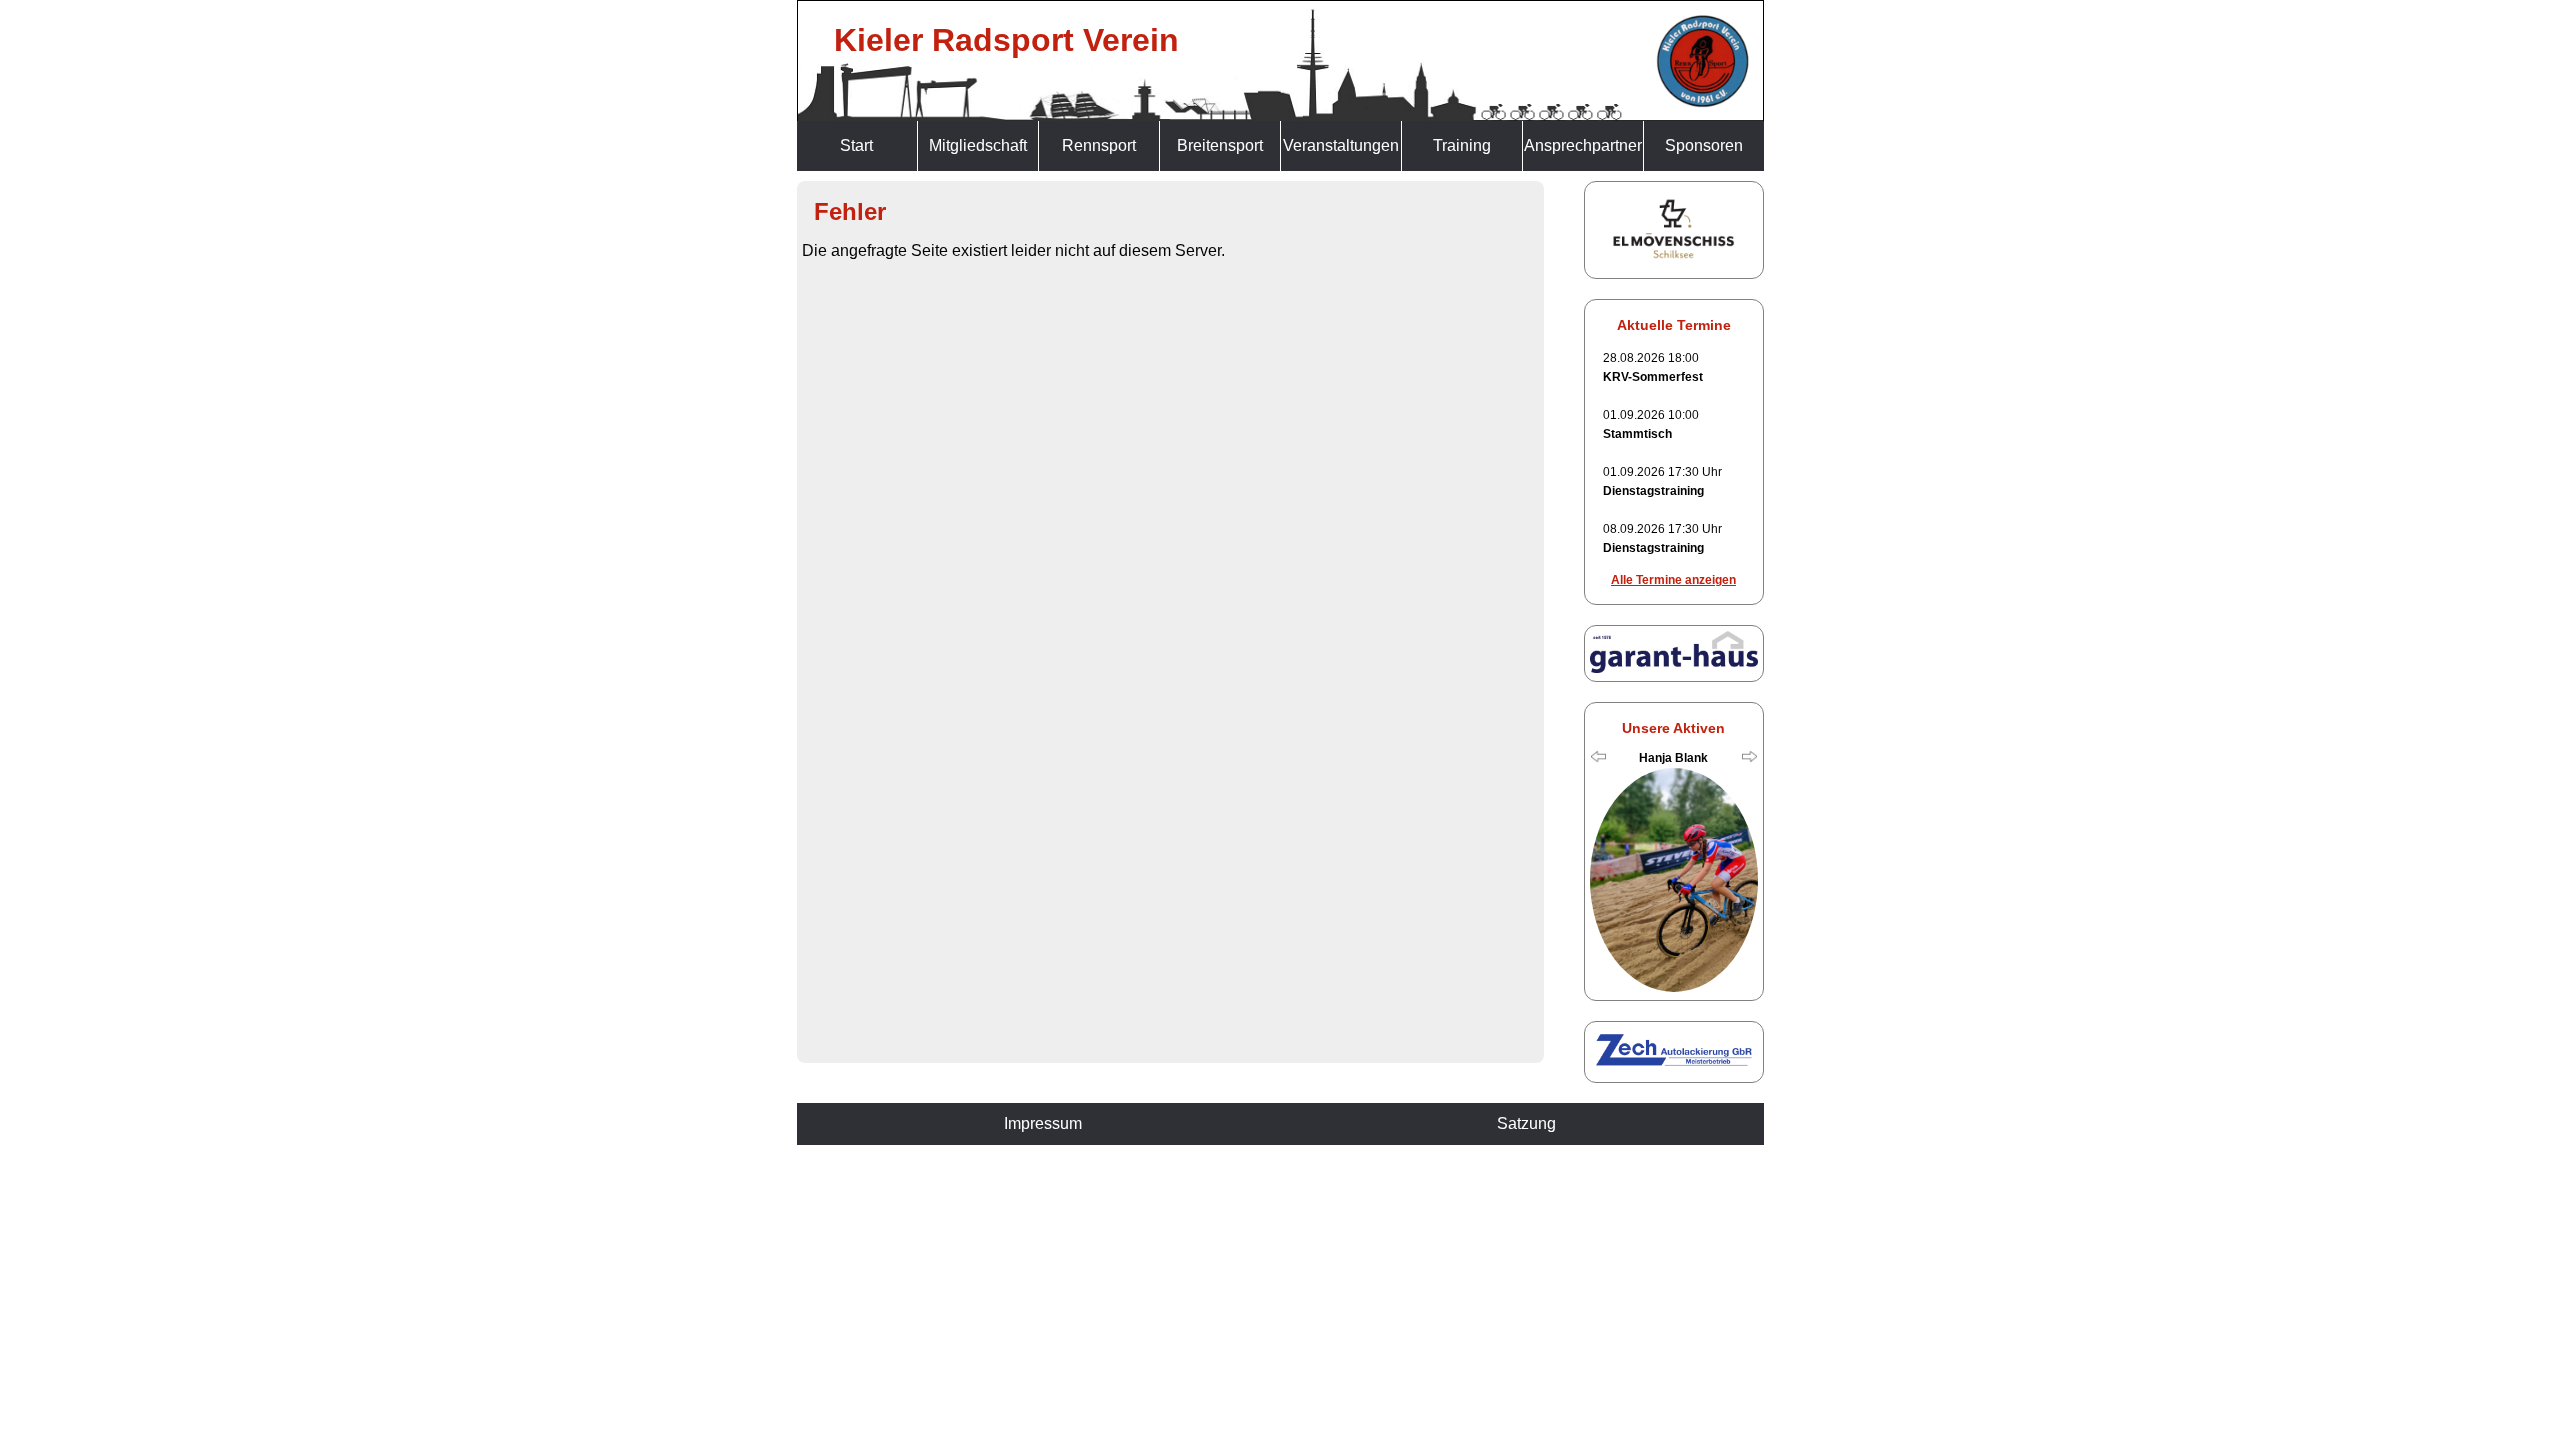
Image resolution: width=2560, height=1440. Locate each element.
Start (856, 145)
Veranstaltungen (1341, 145)
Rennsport (1099, 145)
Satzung (1526, 1123)
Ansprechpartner (1583, 145)
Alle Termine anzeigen (1673, 580)
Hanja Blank (1673, 758)
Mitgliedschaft (978, 145)
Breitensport (1220, 145)
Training (1462, 145)
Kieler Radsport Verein (1006, 40)
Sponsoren (1704, 145)
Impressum (1043, 1123)
